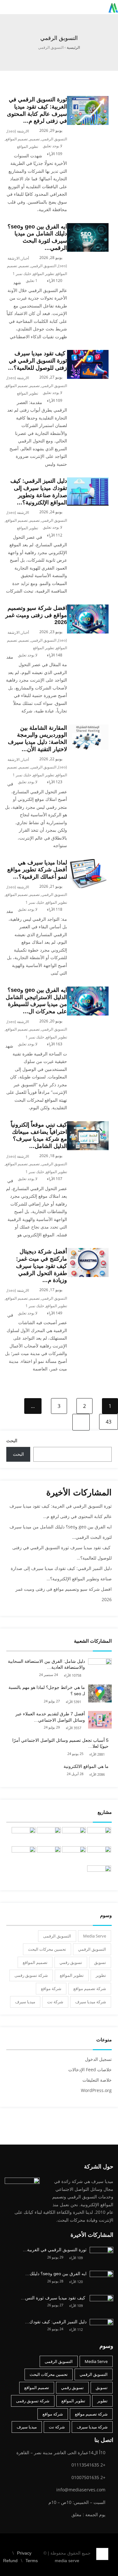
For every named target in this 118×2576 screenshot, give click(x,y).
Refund (10, 2561)
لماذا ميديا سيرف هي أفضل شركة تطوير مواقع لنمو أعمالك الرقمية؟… (37, 870)
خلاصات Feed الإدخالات (90, 2070)
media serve (67, 2561)
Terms (32, 2561)
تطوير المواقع (28, 146)
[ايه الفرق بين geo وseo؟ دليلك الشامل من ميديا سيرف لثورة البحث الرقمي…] (88, 227)
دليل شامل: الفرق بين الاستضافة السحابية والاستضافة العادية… (46, 1664)
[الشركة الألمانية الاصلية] (74, 1836)
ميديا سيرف (25, 2002)
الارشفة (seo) (18, 131)
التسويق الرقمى (57, 1936)
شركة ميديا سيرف (91, 2002)
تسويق (100, 1962)
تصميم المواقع (17, 139)
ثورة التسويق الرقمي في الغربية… (55, 2250)
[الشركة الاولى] (99, 1855)
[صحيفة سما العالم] (49, 1836)
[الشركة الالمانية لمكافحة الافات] (74, 1855)
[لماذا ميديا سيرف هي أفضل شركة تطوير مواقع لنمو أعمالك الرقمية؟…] (88, 863)
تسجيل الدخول (98, 2059)
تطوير (101, 1975)
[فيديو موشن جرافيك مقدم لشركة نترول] (49, 1855)
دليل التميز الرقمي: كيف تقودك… (56, 2322)
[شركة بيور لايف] (99, 1874)
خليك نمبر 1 (22, 274)
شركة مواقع (51, 1988)
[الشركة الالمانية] (24, 1855)
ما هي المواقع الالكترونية (86, 1766)
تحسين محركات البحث (47, 1949)
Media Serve (95, 1936)
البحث (12, 1440)
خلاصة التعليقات (97, 2080)
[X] (107, 2563)
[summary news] (24, 1836)
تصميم (35, 139)
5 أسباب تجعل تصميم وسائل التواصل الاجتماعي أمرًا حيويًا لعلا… (60, 1743)
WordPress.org (96, 2090)
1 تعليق (32, 281)
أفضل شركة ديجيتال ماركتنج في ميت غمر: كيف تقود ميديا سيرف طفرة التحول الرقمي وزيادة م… (42, 1266)
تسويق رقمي (71, 1962)
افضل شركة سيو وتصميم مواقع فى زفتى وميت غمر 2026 (36, 615)
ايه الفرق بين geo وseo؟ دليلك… (56, 2274)
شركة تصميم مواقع (90, 1988)
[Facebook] (113, 2550)
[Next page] (81, 1422)
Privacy (24, 2553)
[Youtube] (101, 2563)
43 (109, 1422)
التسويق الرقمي (54, 139)
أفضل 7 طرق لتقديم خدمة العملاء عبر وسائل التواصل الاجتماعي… (50, 1717)
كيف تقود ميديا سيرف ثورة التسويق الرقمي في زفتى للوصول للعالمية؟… (37, 361)
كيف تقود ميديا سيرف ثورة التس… (54, 2298)
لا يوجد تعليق (53, 146)
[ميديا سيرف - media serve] (113, 7)
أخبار (25, 258)
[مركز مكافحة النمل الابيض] (99, 1836)
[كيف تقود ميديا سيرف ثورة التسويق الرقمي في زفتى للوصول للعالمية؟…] (88, 354)
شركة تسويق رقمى (31, 1975)
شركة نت (55, 2002)
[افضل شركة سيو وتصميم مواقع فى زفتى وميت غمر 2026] (88, 608)
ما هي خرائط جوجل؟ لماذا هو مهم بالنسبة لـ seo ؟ (47, 1690)
